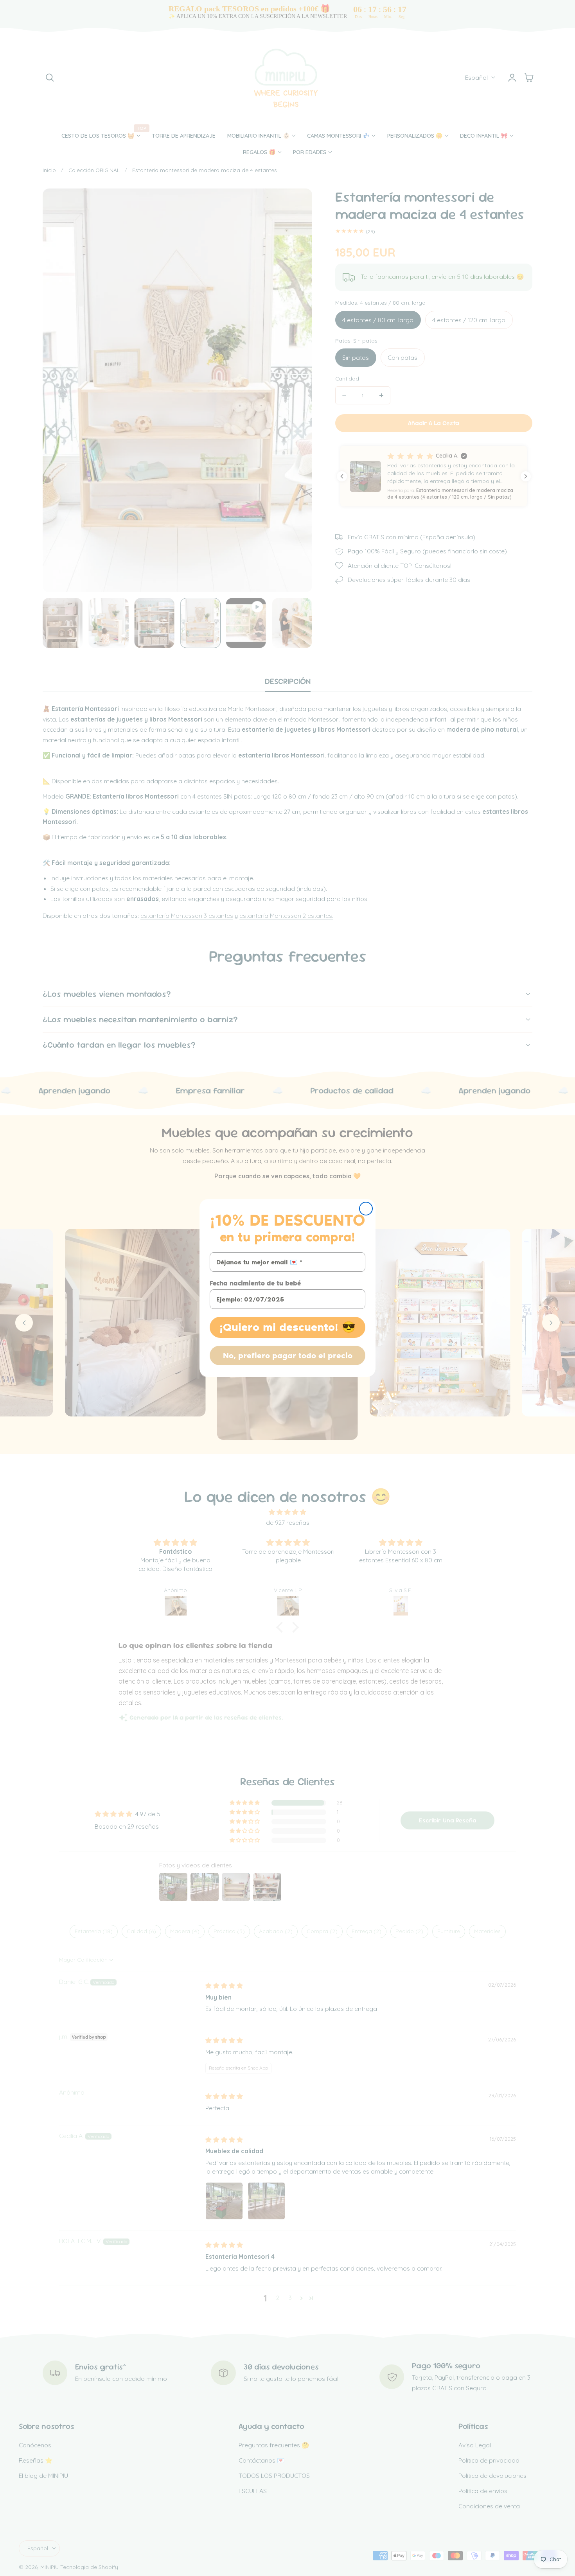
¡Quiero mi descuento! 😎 (287, 1327)
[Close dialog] (366, 1209)
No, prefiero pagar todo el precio (288, 1355)
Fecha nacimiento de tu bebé (255, 1283)
